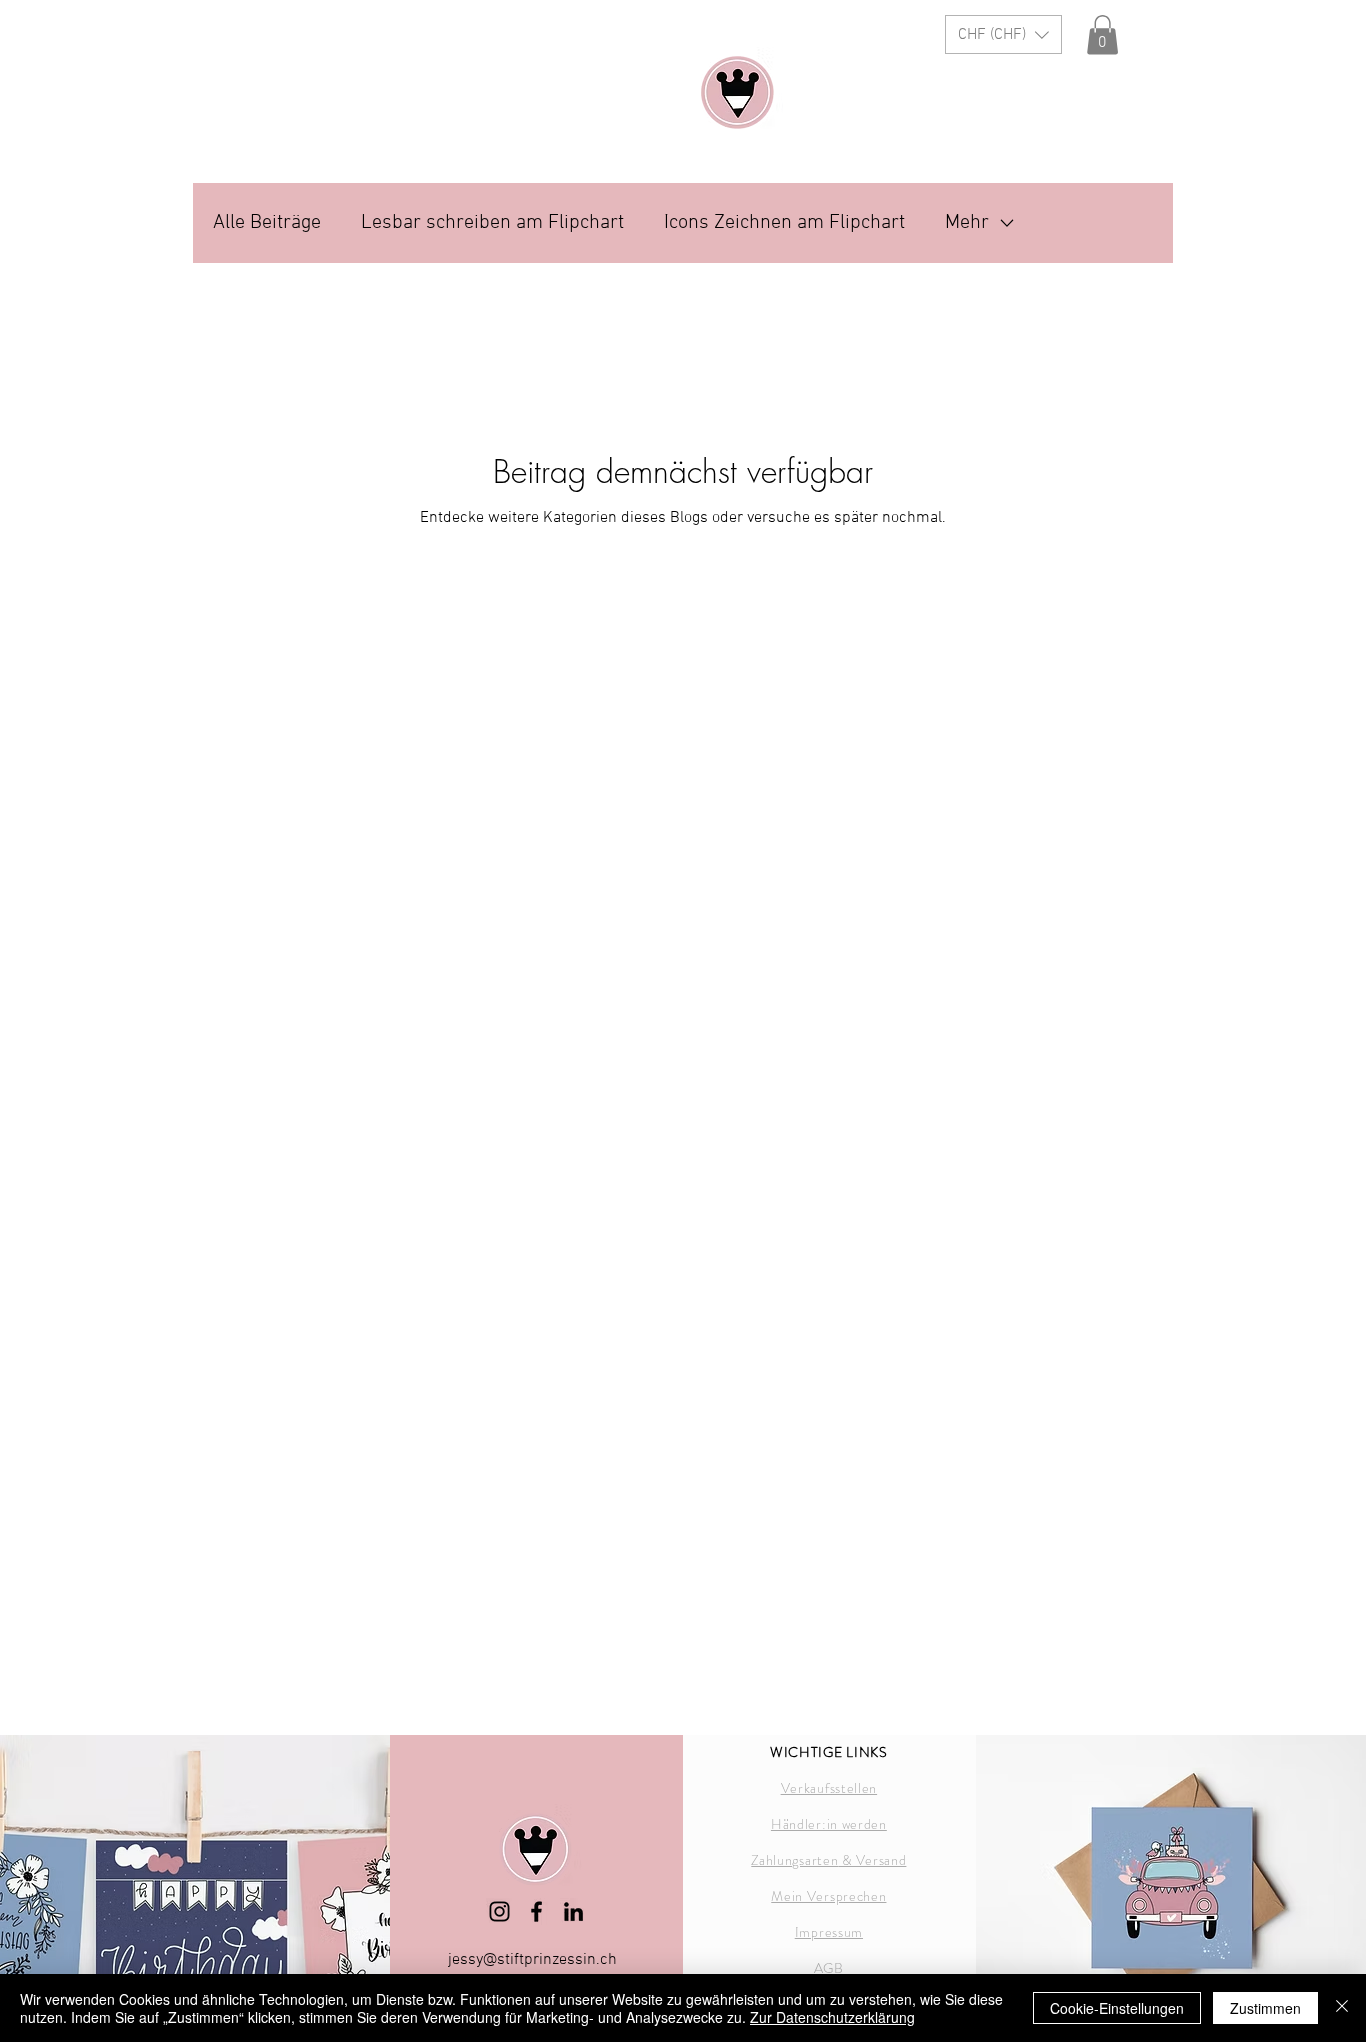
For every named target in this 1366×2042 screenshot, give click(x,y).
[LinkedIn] (573, 1911)
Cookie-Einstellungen (1117, 2008)
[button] (1003, 34)
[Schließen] (1342, 2008)
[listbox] (1003, 34)
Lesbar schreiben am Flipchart (492, 223)
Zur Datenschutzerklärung (832, 2017)
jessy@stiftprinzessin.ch (532, 1960)
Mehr (967, 223)
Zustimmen (1265, 2008)
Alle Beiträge (267, 223)
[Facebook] (536, 1911)
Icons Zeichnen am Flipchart (784, 223)
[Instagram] (499, 1911)
